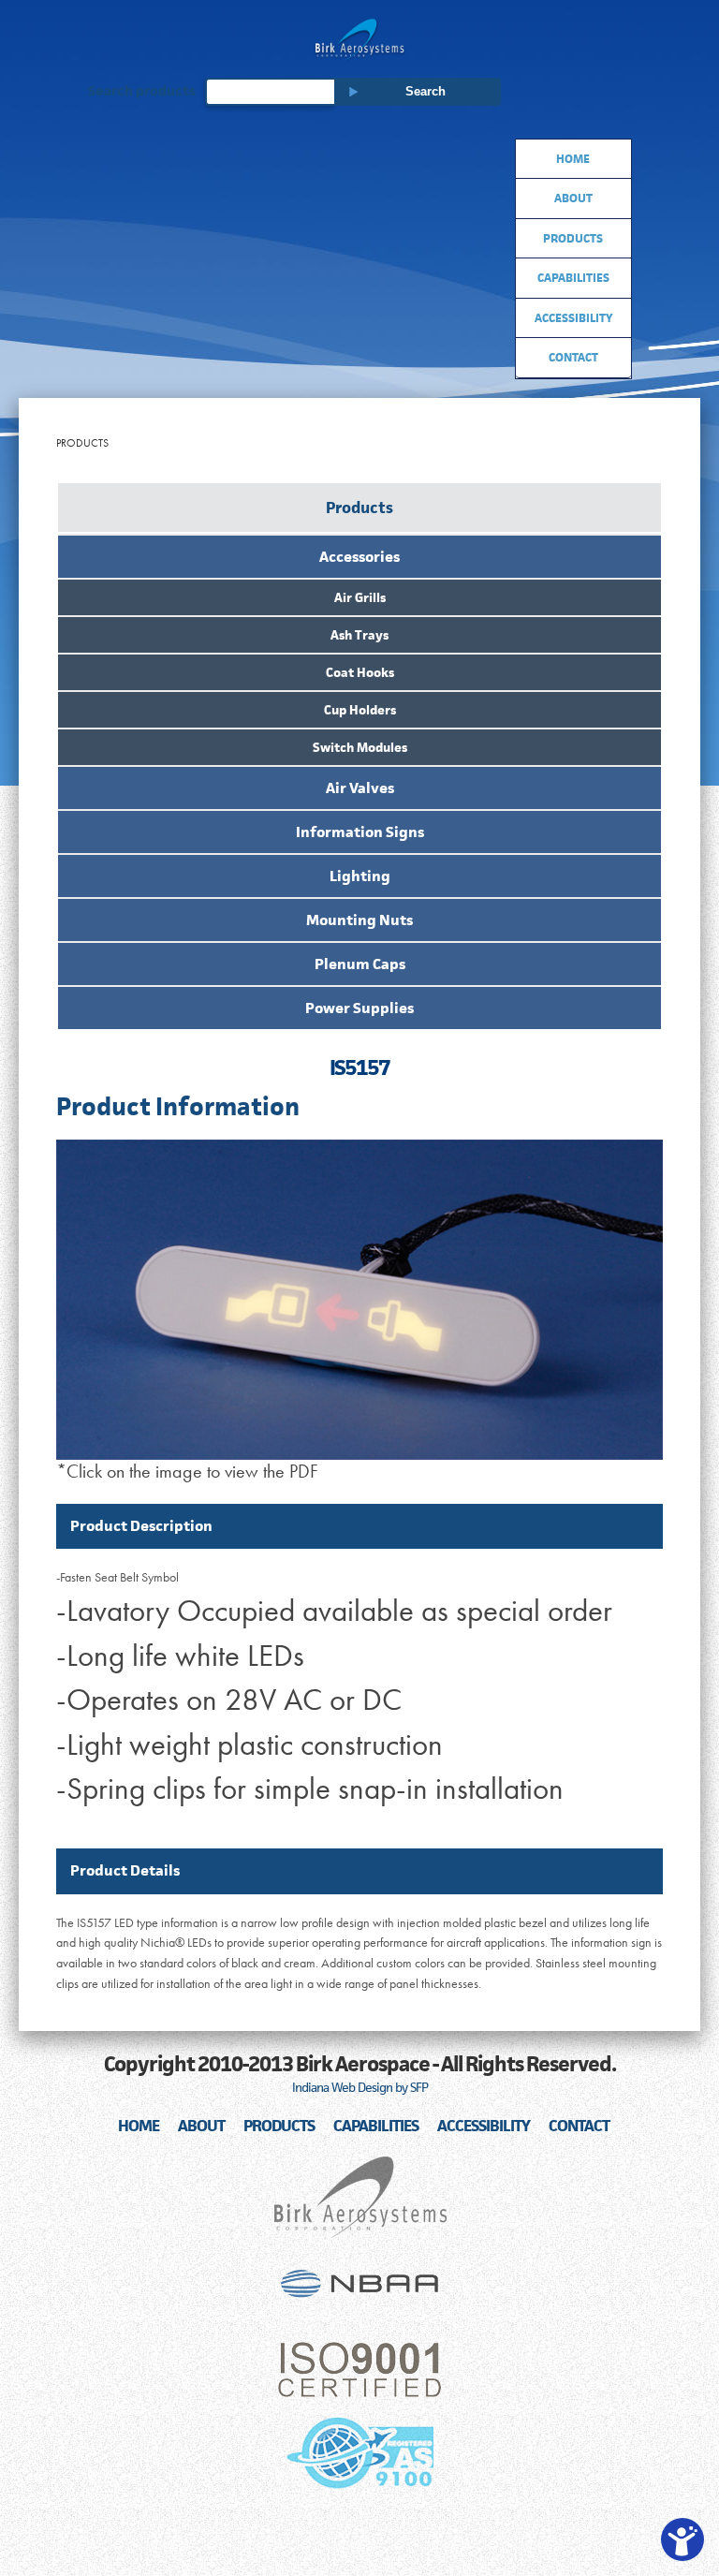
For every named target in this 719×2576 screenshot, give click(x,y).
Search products (142, 91)
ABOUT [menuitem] (573, 198)
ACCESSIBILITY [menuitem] (573, 318)
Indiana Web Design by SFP (360, 2087)
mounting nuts (359, 920)
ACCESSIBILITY (484, 2126)
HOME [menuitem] (573, 159)
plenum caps (360, 964)
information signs (360, 832)
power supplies (359, 1008)
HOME (139, 2126)
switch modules (360, 747)
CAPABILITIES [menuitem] (573, 278)
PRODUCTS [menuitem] (573, 238)
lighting (360, 876)
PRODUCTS (279, 2126)
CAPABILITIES (376, 2126)
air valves (360, 788)
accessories (359, 557)
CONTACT (579, 2126)
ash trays (359, 635)
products (359, 508)
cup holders (360, 710)
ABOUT (201, 2126)
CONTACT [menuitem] (573, 357)
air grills (360, 597)
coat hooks (360, 672)
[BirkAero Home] (359, 40)
